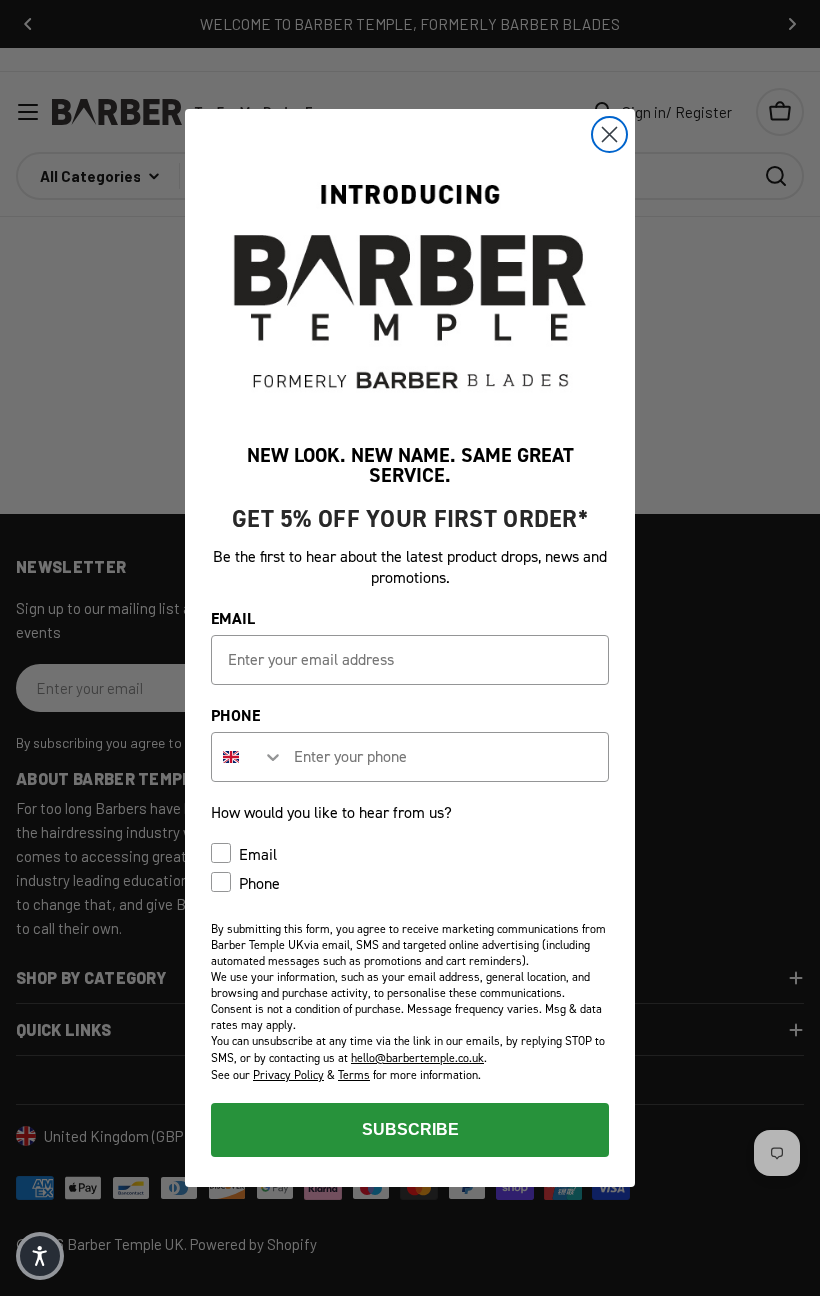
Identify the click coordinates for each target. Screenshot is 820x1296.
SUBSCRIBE (410, 1129)
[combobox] (248, 757)
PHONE (235, 715)
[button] (40, 1256)
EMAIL (233, 618)
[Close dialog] (609, 134)
